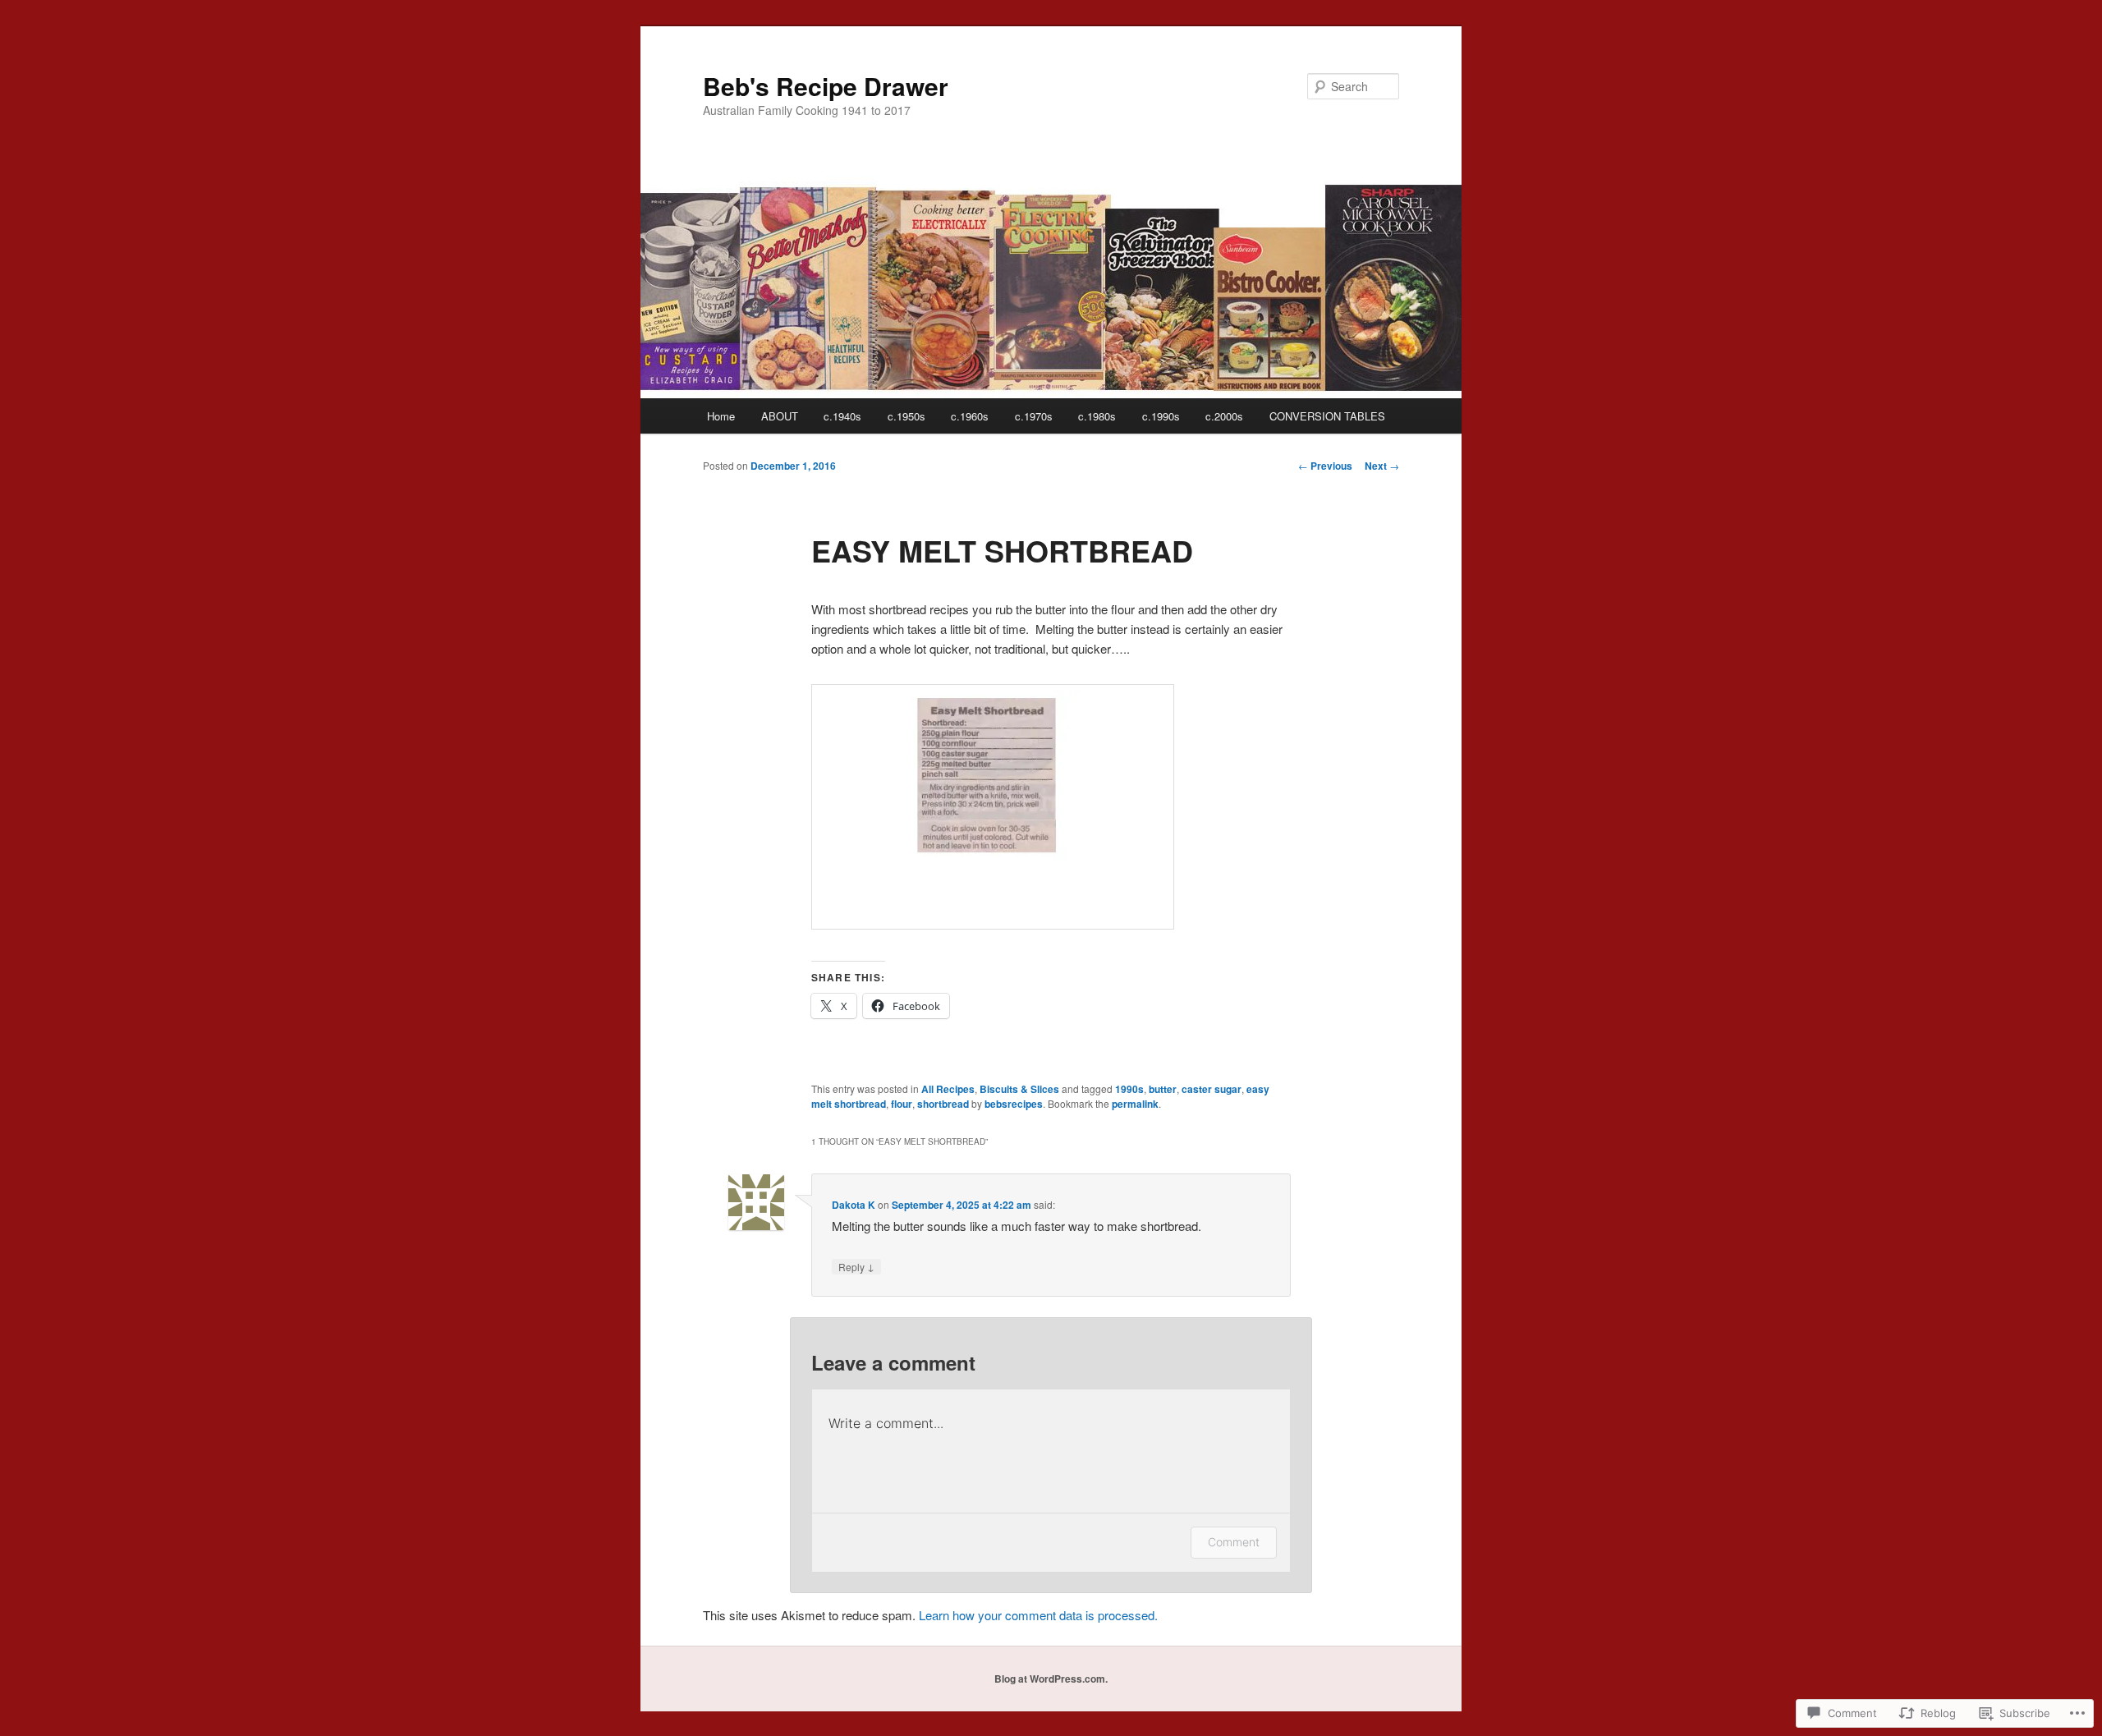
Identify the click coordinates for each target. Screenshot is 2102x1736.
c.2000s (1224, 416)
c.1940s (842, 416)
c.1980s (1097, 416)
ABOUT (780, 416)
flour (902, 1104)
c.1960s (970, 416)
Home (721, 416)
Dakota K (854, 1205)
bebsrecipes (1014, 1104)
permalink (1135, 1104)
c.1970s (1034, 416)
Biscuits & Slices (1019, 1089)
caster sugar (1212, 1089)
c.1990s (1161, 416)
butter (1163, 1089)
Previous (1325, 466)
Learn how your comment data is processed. (1038, 1615)
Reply (856, 1266)
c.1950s (906, 416)
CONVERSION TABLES (1327, 416)
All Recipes (948, 1089)
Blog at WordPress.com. (1051, 1679)
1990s (1129, 1089)
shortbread (943, 1104)
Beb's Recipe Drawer (826, 86)
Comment (1234, 1542)
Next (1382, 466)
